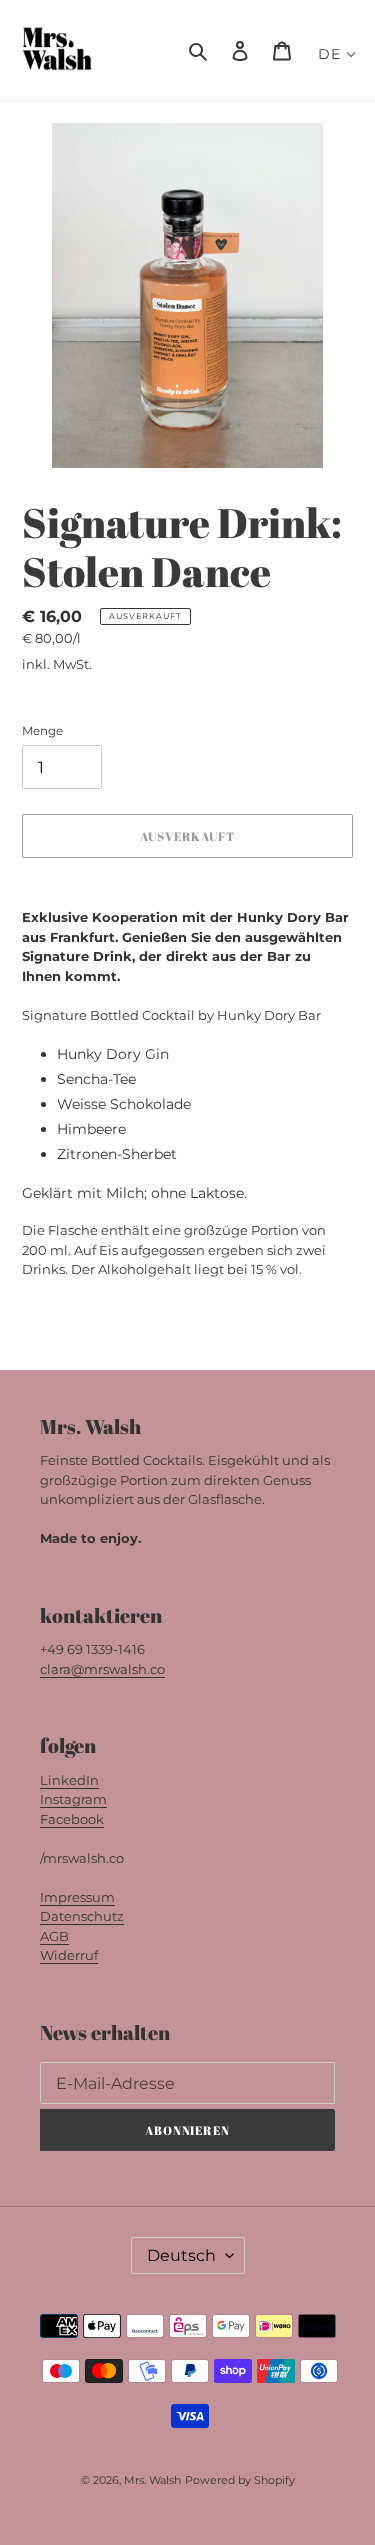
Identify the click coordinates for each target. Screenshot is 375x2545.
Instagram (73, 1799)
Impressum (77, 1897)
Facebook (72, 1819)
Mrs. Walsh (152, 2480)
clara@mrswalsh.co (102, 1669)
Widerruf (69, 1955)
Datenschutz (82, 1916)
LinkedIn (69, 1780)
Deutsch (181, 2255)
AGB (54, 1936)
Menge (42, 730)
